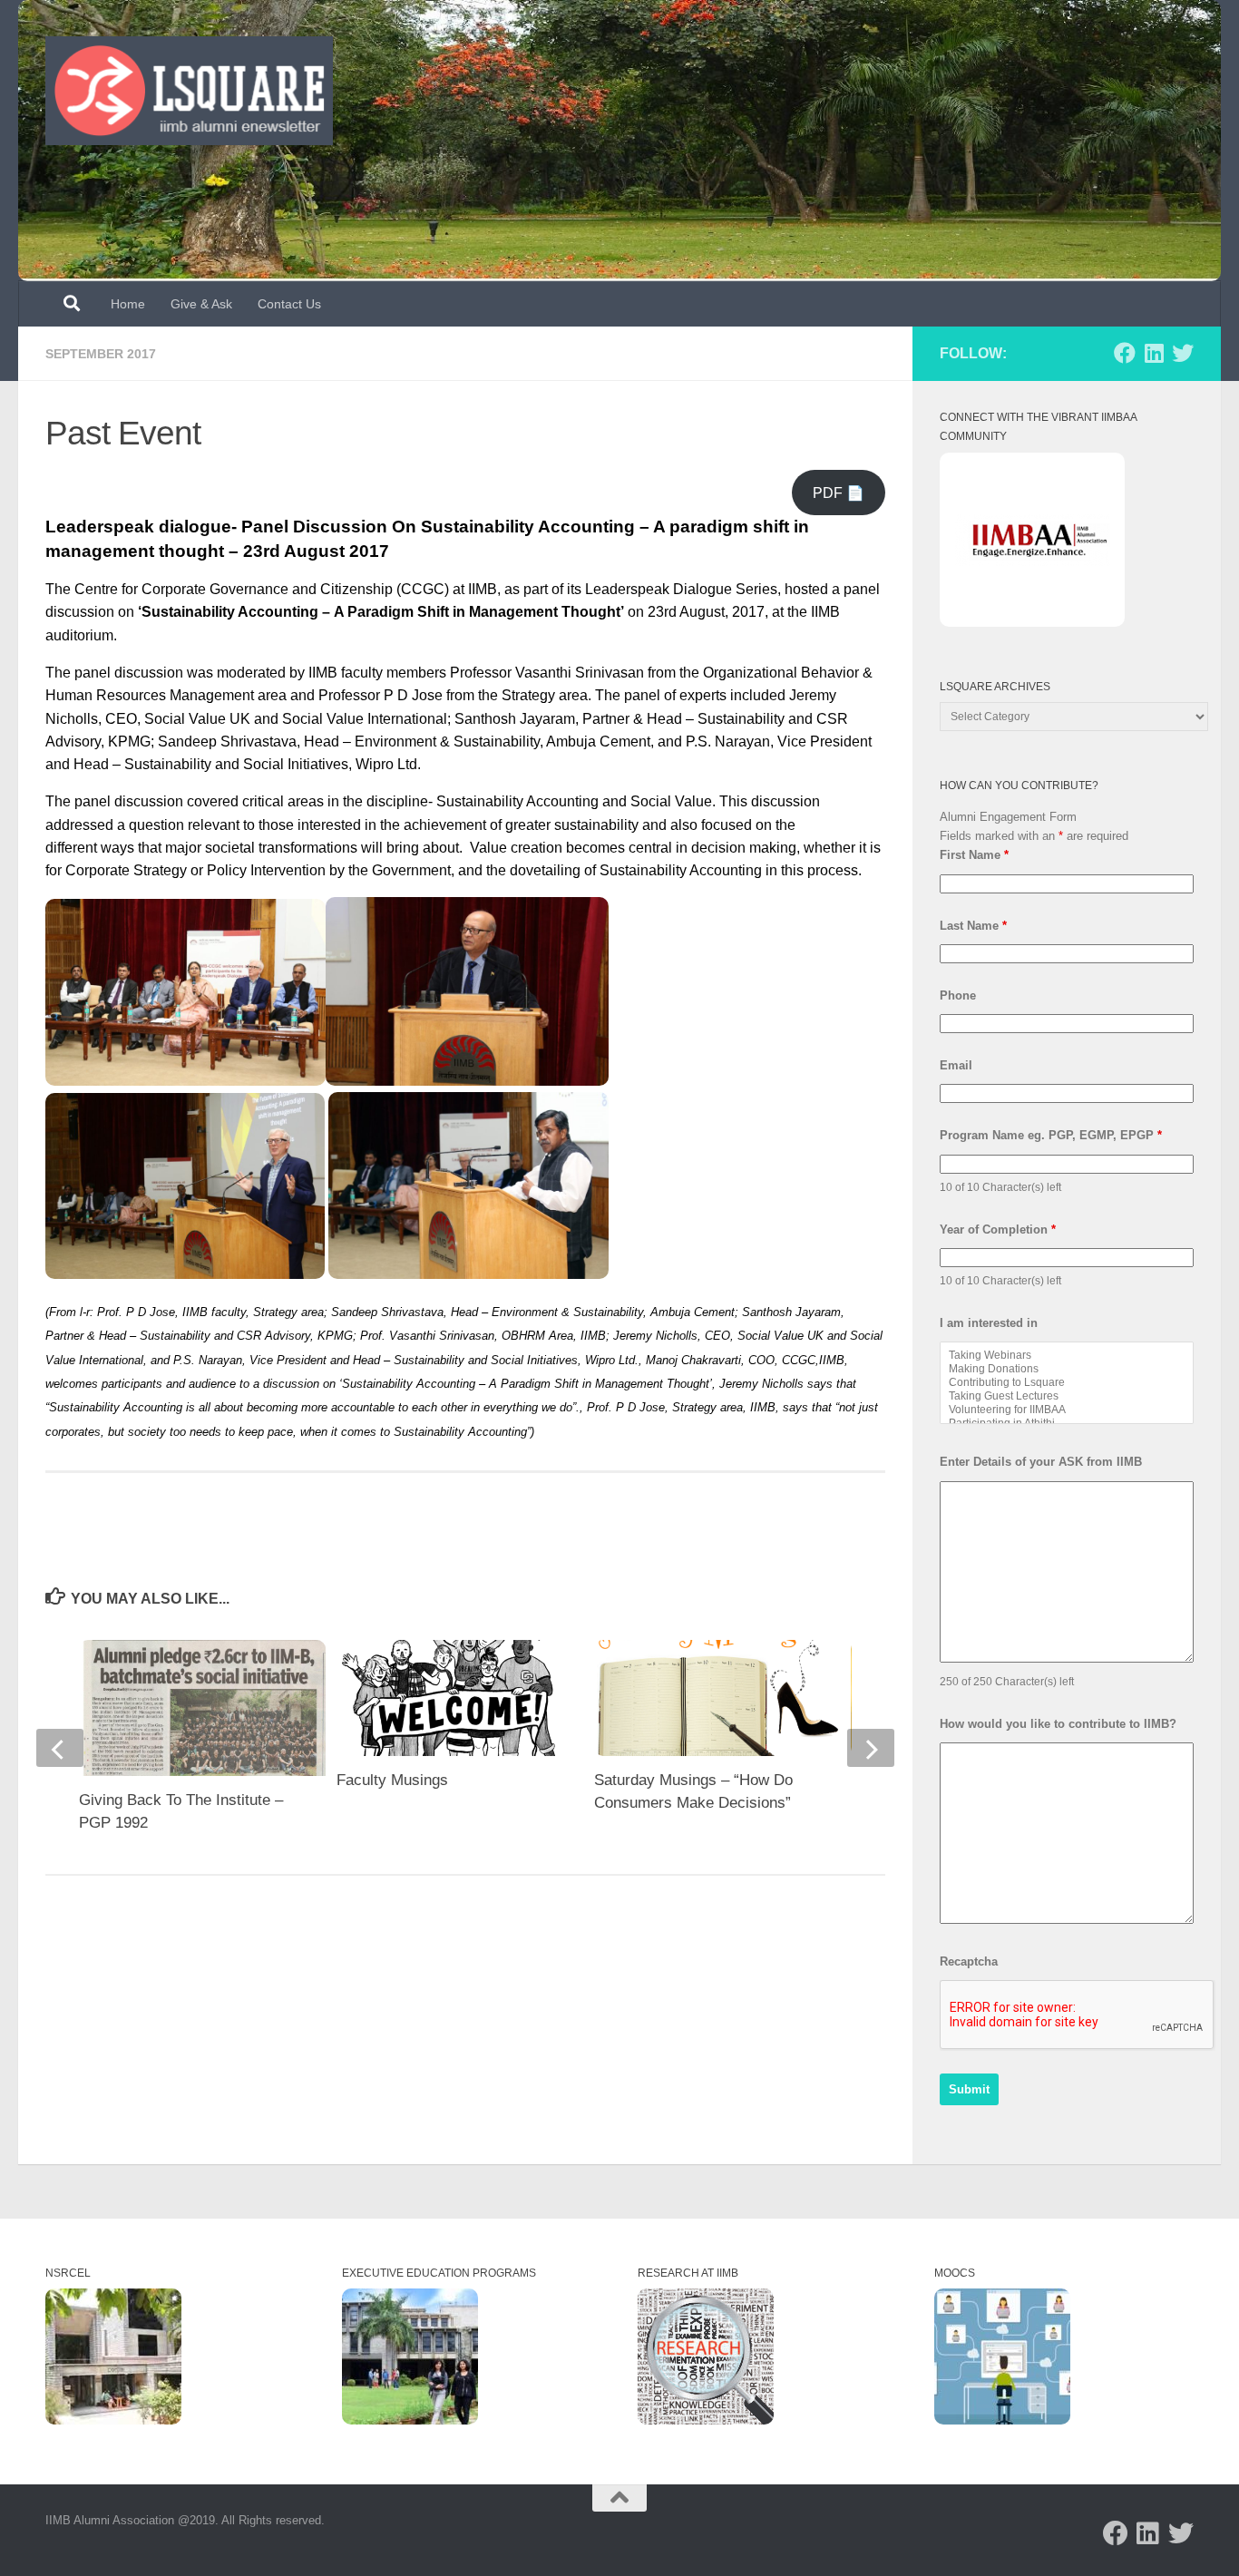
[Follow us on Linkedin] (1154, 353)
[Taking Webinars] (1067, 1356)
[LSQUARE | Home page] (189, 91)
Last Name (973, 926)
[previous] (60, 1748)
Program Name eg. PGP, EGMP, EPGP (1051, 1135)
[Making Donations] (1067, 1369)
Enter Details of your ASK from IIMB (1041, 1462)
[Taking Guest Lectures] (1067, 1396)
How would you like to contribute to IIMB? (1058, 1724)
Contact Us (289, 304)
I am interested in (989, 1323)
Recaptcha (969, 1961)
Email (956, 1065)
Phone (958, 995)
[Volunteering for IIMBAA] (1067, 1410)
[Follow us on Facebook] (1125, 353)
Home (128, 304)
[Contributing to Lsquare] (1067, 1383)
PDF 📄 (839, 493)
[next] (871, 1748)
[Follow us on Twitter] (1183, 353)
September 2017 (101, 354)
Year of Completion (998, 1229)
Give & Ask (201, 304)
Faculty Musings (392, 1780)
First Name (974, 855)
